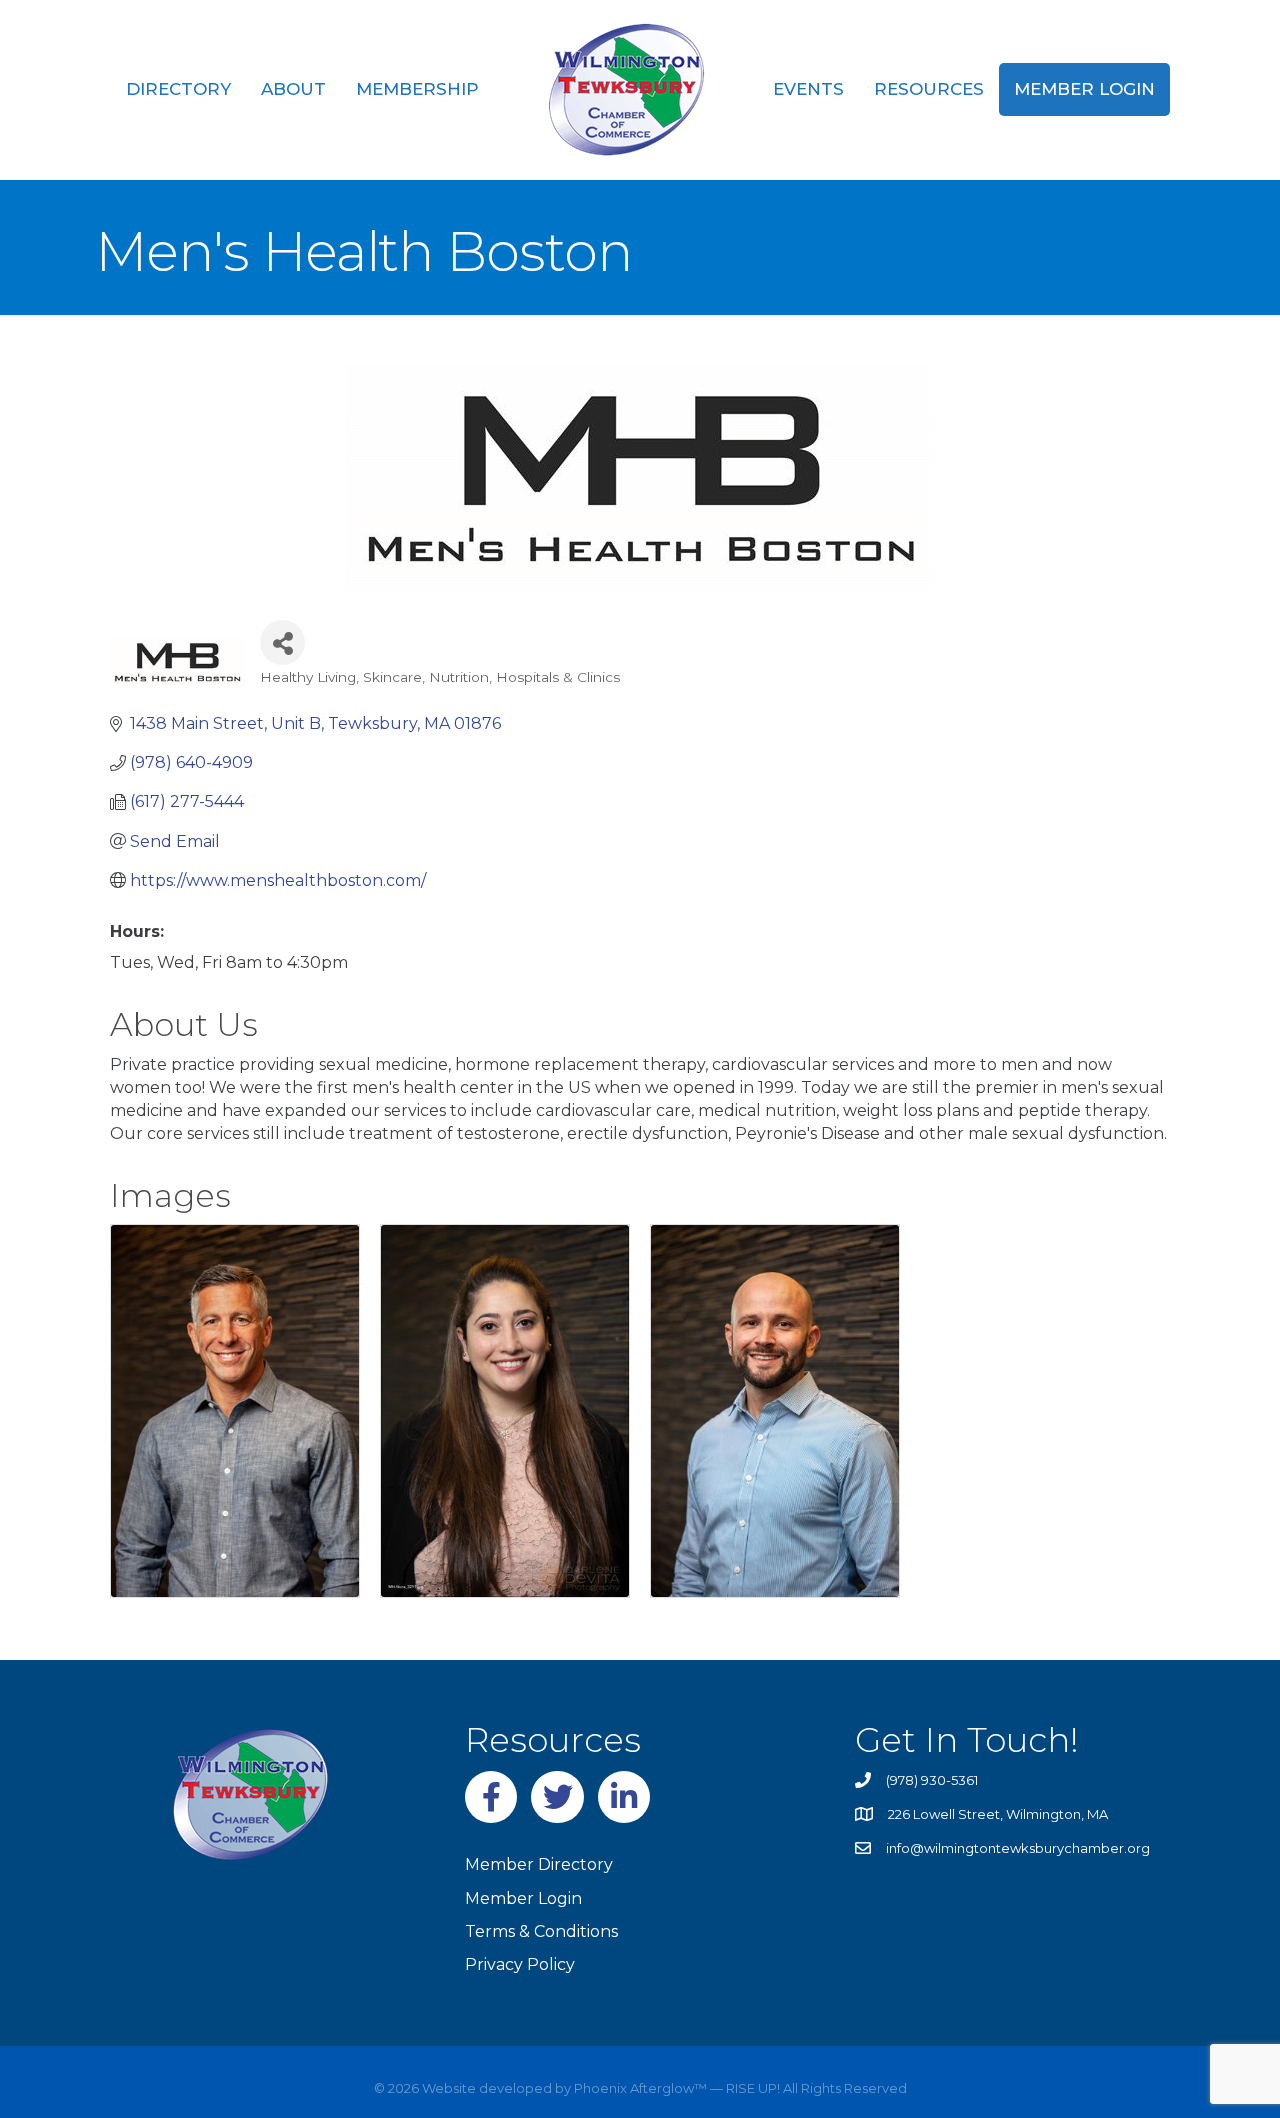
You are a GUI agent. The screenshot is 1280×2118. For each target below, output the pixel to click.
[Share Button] (282, 642)
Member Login (1084, 89)
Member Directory (539, 1864)
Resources (929, 89)
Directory (178, 89)
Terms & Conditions (541, 1931)
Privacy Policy (520, 1964)
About (293, 89)
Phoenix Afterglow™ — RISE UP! (675, 2088)
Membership (417, 89)
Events (808, 89)
